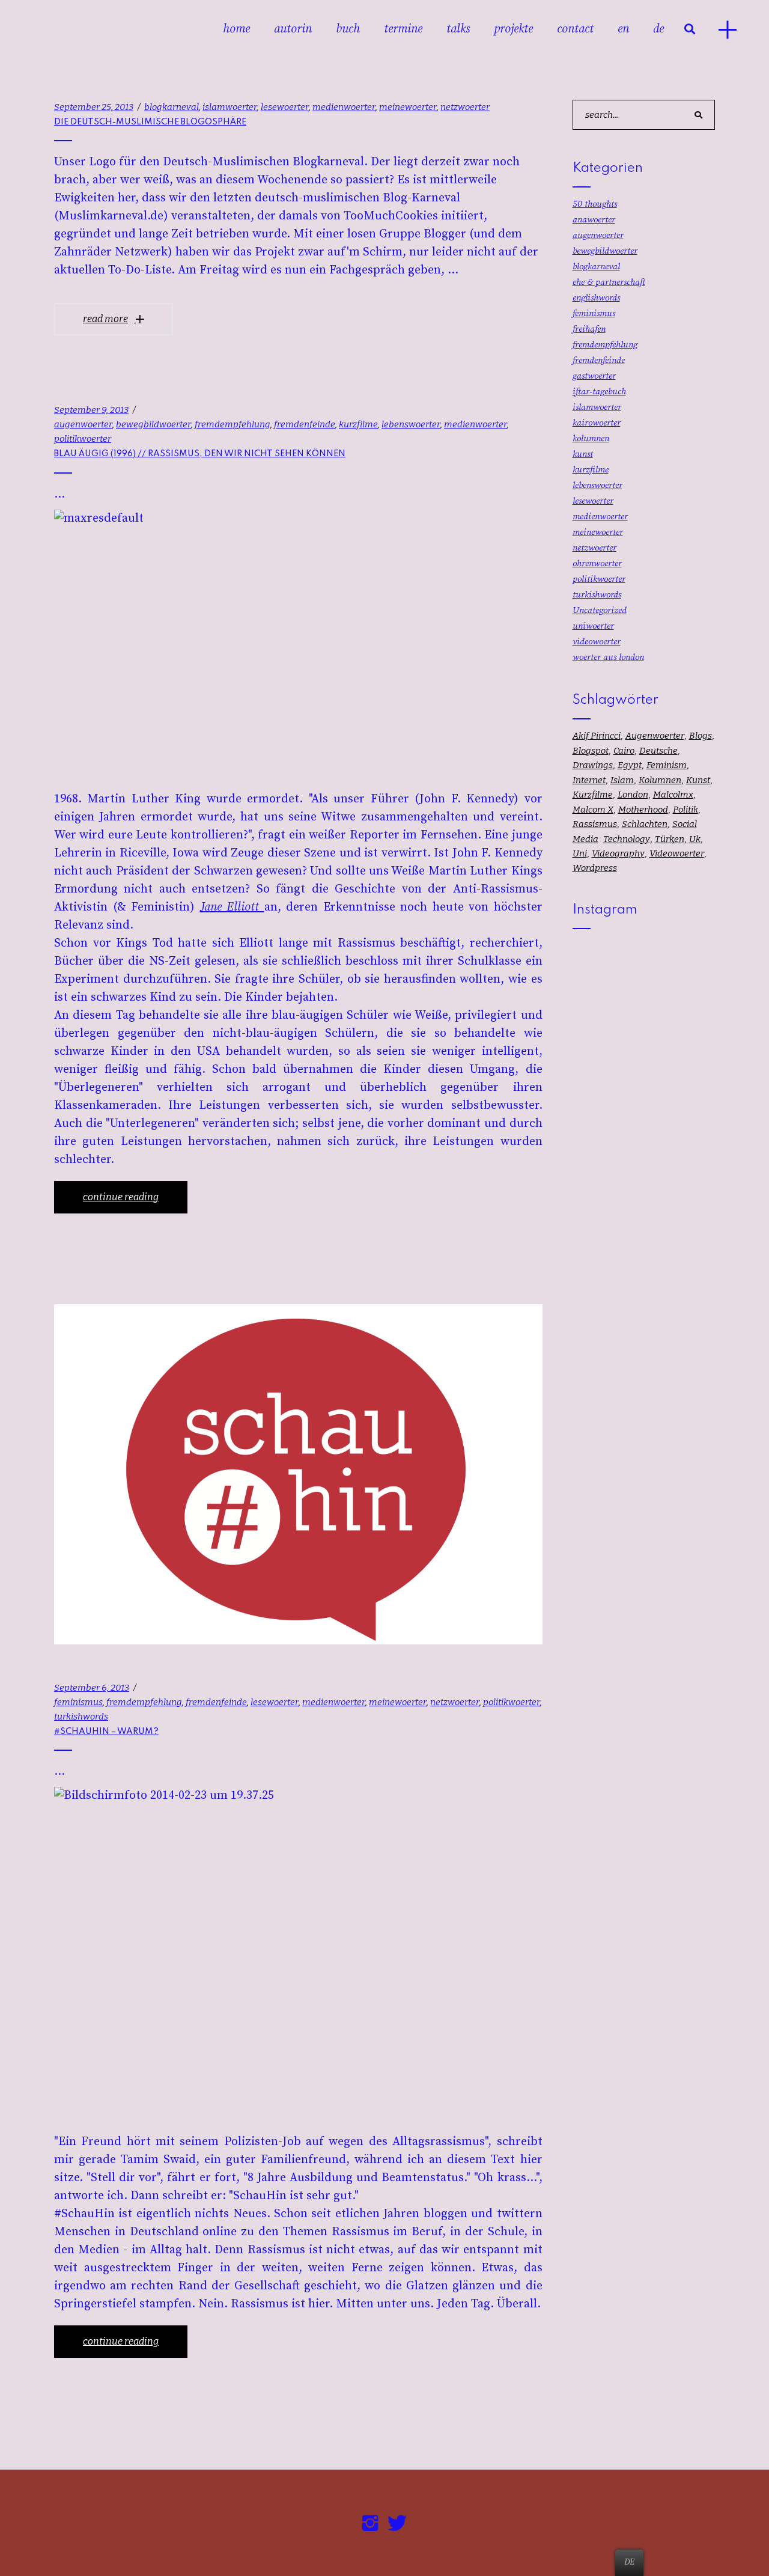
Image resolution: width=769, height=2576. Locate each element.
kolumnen (591, 438)
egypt (630, 765)
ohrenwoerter (597, 563)
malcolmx (673, 795)
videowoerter (597, 642)
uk (695, 839)
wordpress (595, 868)
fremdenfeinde (305, 424)
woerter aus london (608, 657)
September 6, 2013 (92, 1688)
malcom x (593, 810)
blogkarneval (172, 107)
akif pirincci (597, 736)
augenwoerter (83, 424)
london (633, 795)
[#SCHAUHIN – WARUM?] (298, 1474)
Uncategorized (600, 610)
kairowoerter (597, 423)
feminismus (78, 1702)
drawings (593, 765)
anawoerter (594, 220)
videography (618, 853)
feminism (667, 765)
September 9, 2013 (91, 410)
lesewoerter (285, 107)
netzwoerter (465, 107)
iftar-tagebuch (599, 392)
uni (580, 853)
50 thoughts (595, 204)
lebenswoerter (411, 424)
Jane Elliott (232, 907)
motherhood (643, 810)
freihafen (589, 329)
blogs (701, 736)
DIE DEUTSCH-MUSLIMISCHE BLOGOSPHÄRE (150, 122)
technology (627, 839)
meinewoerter (408, 107)
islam (622, 780)
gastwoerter (594, 376)
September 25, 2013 (94, 107)
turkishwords (81, 1717)
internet (589, 780)
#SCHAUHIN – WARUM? (106, 1732)
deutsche (658, 751)
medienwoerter (344, 107)
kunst (583, 454)
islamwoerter (230, 107)
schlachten (645, 824)
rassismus (595, 824)
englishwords (596, 298)
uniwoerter (593, 626)
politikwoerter (83, 439)
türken (670, 839)
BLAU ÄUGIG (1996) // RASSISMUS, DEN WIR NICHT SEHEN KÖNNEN (200, 454)
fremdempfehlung (233, 424)
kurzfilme (358, 424)
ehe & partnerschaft (609, 282)
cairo (624, 751)
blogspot (591, 751)
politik (685, 810)
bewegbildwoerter (153, 424)
